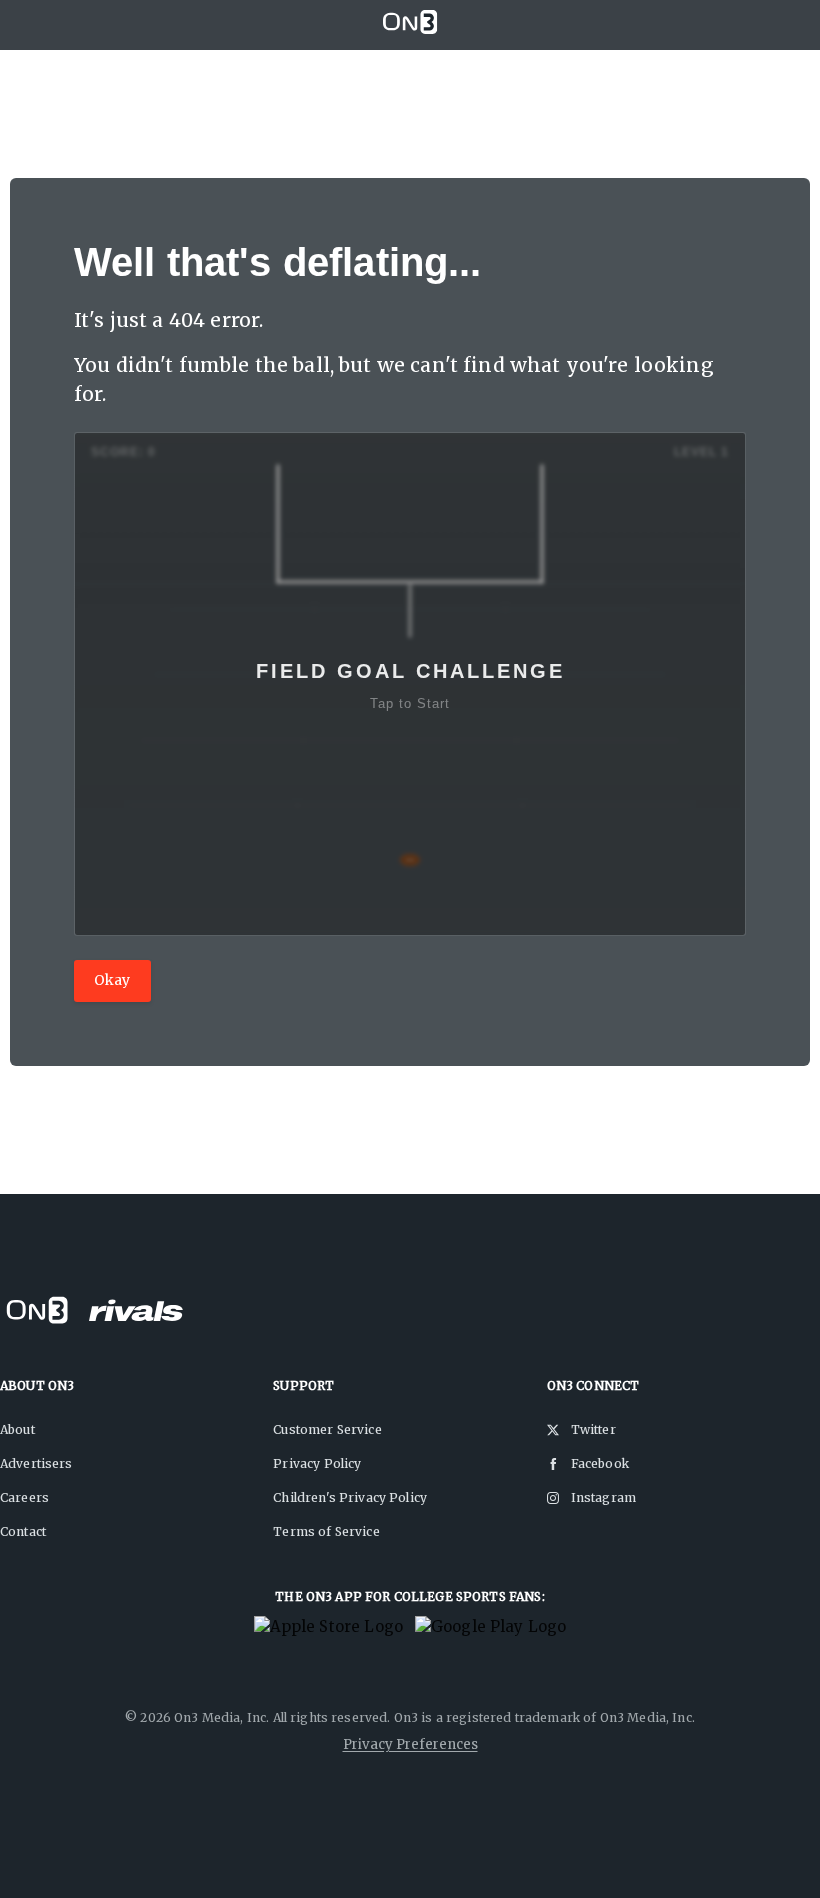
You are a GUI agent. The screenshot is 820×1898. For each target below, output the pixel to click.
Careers (24, 1497)
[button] (410, 684)
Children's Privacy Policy (350, 1497)
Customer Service (327, 1429)
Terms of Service (326, 1531)
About (17, 1429)
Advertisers (36, 1463)
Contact (23, 1531)
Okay (112, 980)
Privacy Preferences (410, 1744)
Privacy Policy (317, 1463)
